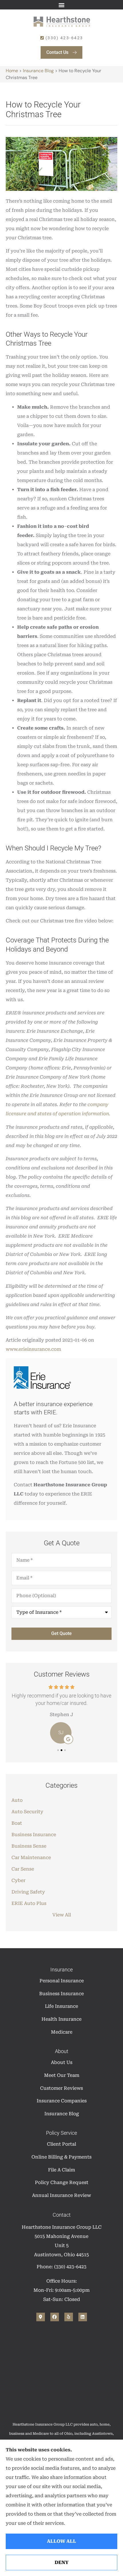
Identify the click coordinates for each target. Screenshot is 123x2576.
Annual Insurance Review (61, 2195)
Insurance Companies (62, 2101)
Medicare (62, 2032)
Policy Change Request (62, 2182)
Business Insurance (61, 1994)
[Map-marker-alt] (41, 2317)
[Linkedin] (83, 2317)
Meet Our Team (62, 2075)
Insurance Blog (38, 71)
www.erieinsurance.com (33, 1349)
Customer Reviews (61, 2088)
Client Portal (61, 2144)
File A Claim (61, 2170)
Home (12, 71)
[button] (62, 5)
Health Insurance (61, 2019)
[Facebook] (55, 2317)
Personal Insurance (62, 1981)
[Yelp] (69, 2317)
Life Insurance (61, 2006)
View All (62, 1915)
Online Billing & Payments (61, 2157)
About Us (62, 2062)
